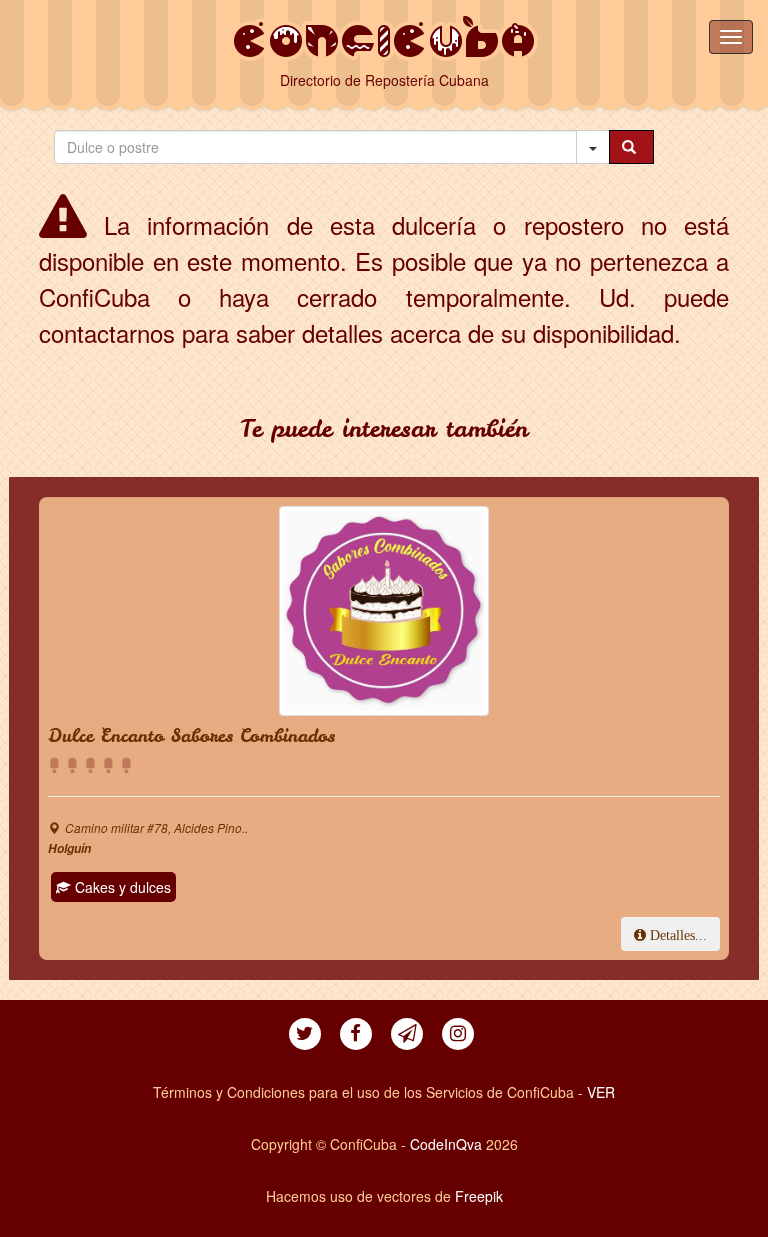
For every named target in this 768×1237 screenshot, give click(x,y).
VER (601, 1092)
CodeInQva (446, 1144)
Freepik (479, 1196)
